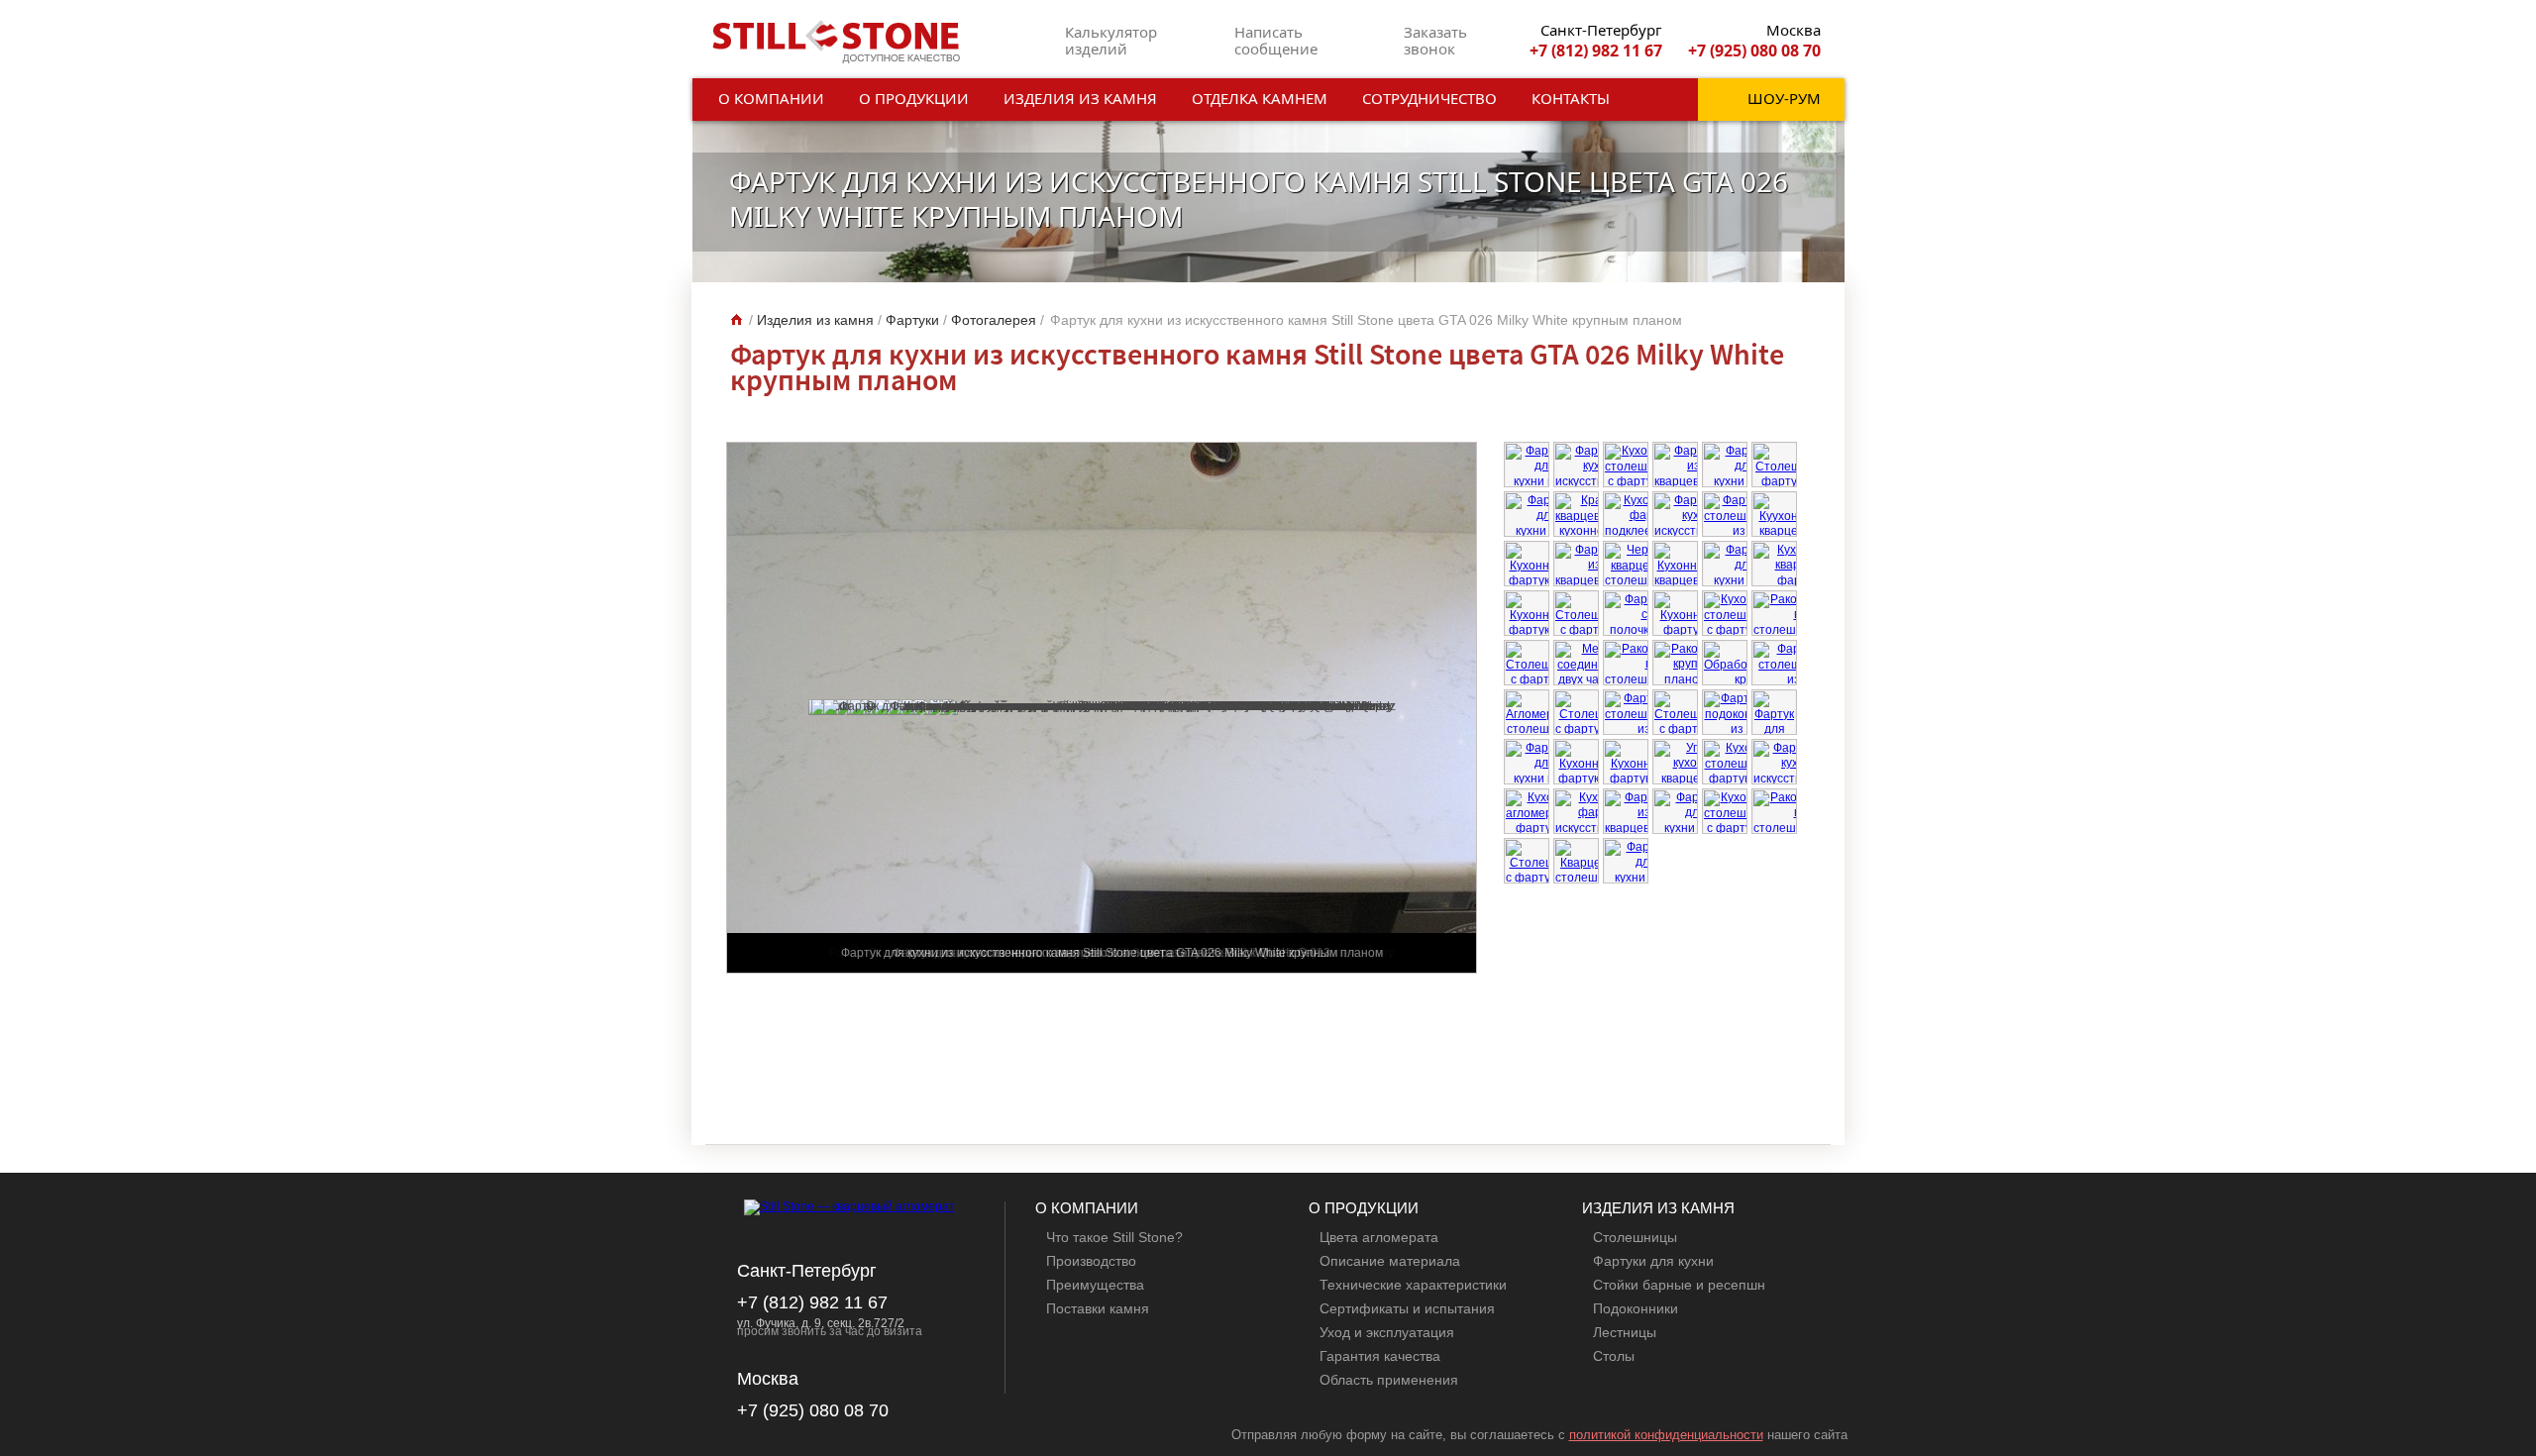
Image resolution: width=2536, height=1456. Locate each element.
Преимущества (1095, 1285)
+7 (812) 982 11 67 (1596, 51)
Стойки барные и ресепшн (1679, 1285)
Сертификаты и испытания (1407, 1308)
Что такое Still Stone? (1114, 1237)
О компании (771, 98)
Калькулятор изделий (1111, 40)
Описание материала (1390, 1261)
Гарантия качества (1380, 1356)
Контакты (1571, 98)
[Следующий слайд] (1795, 1075)
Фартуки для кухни (1653, 1261)
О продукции (914, 98)
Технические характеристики (1413, 1285)
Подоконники (1636, 1308)
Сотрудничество (1429, 98)
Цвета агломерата (1379, 1237)
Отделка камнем (1260, 98)
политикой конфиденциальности (1666, 1435)
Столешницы (1635, 1237)
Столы (1614, 1356)
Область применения (1389, 1380)
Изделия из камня (1080, 98)
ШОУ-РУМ (1784, 98)
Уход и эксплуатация (1387, 1332)
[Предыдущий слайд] (1778, 1075)
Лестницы (1625, 1332)
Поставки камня (1098, 1308)
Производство (1091, 1261)
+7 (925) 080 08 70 (1754, 51)
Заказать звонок (1435, 40)
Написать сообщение (1276, 40)
